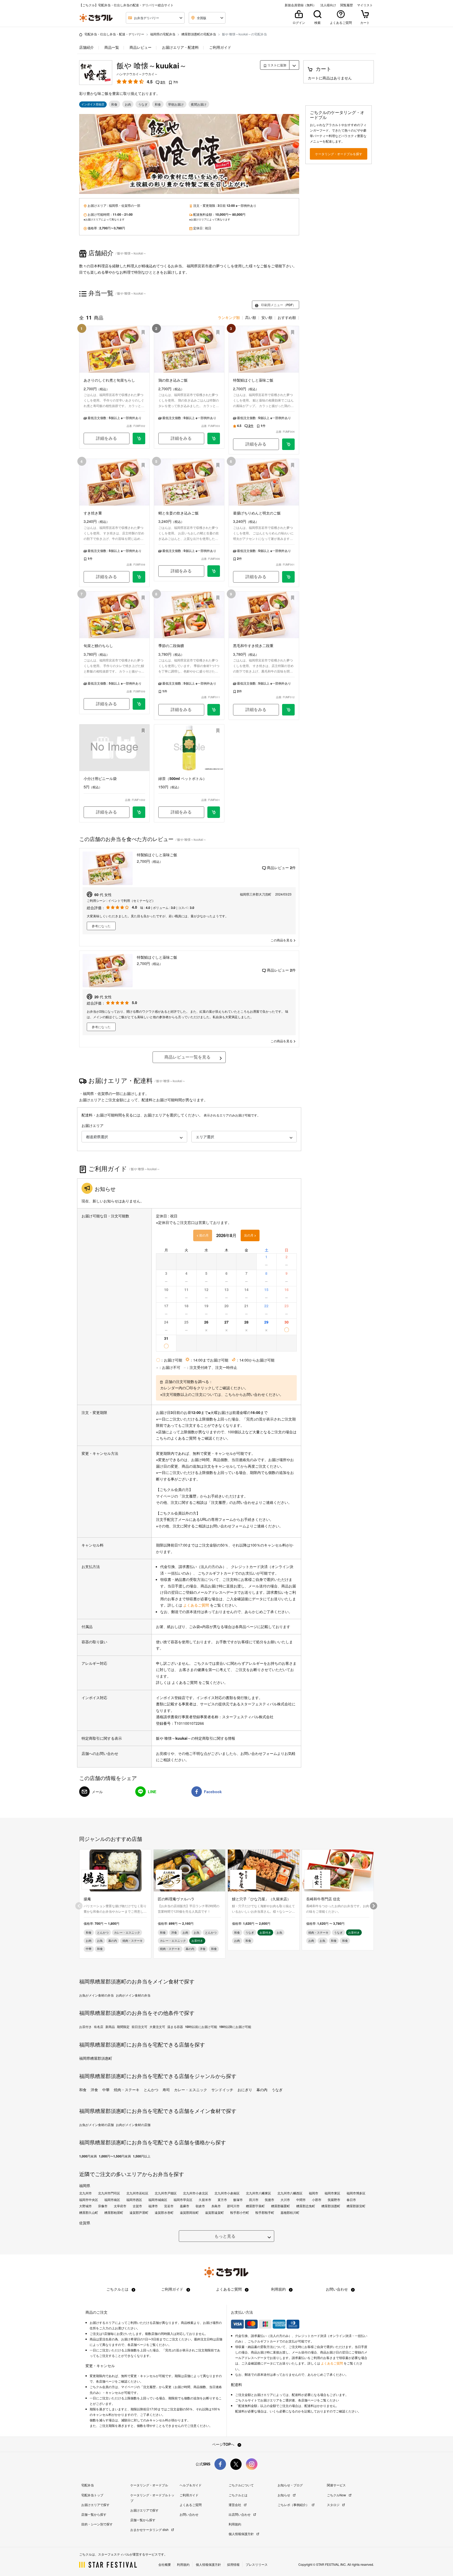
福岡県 (114, 205)
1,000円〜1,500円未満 (115, 2156)
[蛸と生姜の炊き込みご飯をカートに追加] (214, 571)
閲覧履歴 (347, 5)
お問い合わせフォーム (228, 1526)
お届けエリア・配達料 (180, 47)
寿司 (166, 2090)
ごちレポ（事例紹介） (294, 2505)
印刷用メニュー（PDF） (278, 305)
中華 (106, 2090)
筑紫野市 (334, 2200)
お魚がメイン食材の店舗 (96, 2125)
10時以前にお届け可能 (201, 2027)
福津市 (153, 2206)
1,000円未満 (88, 2156)
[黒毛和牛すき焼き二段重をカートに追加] (288, 710)
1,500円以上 (142, 2156)
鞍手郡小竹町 (240, 2212)
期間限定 (123, 2027)
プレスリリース (257, 2564)
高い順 (251, 317)
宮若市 (169, 2206)
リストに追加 (276, 65)
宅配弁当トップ (92, 2495)
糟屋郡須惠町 (331, 2206)
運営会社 (235, 2505)
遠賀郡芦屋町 (139, 2212)
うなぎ (277, 2090)
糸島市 (216, 2206)
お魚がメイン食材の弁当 (96, 1995)
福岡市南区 (112, 2200)
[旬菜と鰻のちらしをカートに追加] (139, 704)
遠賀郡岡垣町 (189, 2212)
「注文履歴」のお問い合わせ (231, 1502)
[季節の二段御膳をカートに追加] (214, 710)
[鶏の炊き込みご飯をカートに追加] (214, 438)
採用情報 (233, 2564)
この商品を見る (282, 940)
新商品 (110, 2027)
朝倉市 (200, 2206)
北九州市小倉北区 (196, 2193)
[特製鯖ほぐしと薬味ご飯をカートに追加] (288, 444)
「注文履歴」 (189, 1496)
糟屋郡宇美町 (255, 2206)
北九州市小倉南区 (227, 2193)
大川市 (285, 2200)
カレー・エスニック (191, 2090)
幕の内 (262, 2090)
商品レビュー (140, 47)
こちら (230, 1394)
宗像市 (103, 2206)
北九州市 (85, 2193)
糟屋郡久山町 (89, 2212)
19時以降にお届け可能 (235, 2027)
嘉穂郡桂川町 (290, 2212)
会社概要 (165, 2564)
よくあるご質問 (197, 1605)
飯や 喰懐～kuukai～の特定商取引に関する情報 (196, 1738)
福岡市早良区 (183, 2200)
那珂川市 (233, 2206)
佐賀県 (126, 205)
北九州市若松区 (137, 2193)
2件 (163, 82)
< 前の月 (203, 1235)
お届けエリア (93, 1125)
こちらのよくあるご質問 (176, 1438)
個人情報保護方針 (242, 2534)
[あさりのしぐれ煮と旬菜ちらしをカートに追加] (139, 438)
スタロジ (334, 2505)
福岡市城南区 (158, 2200)
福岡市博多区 (356, 2193)
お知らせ (284, 2495)
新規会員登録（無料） (300, 5)
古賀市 (137, 2206)
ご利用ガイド (220, 47)
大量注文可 (157, 2027)
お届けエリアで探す (95, 2505)
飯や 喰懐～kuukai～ (152, 65)
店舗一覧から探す (94, 2514)
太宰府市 (120, 2206)
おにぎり (245, 2090)
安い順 (267, 317)
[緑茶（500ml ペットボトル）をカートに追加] (214, 812)
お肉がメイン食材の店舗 (133, 2125)
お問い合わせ (337, 2289)
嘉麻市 (185, 2206)
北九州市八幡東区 (258, 2193)
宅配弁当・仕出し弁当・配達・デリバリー (114, 34)
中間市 (301, 2200)
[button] (134, 1137)
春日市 (351, 2200)
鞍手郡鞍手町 (265, 2212)
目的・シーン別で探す (97, 2524)
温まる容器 (175, 2027)
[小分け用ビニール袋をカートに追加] (139, 812)
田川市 (254, 2200)
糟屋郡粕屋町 (114, 2212)
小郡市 (317, 2200)
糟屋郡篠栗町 (281, 2206)
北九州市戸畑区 (166, 2193)
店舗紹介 (87, 47)
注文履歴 (149, 2387)
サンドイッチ (222, 2090)
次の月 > (250, 1235)
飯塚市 (238, 2200)
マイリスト (365, 5)
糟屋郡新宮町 (356, 2206)
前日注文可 (139, 2027)
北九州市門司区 (109, 2193)
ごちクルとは (118, 2289)
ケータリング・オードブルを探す (339, 154)
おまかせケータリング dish (150, 2529)
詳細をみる (106, 438)
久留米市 (205, 2200)
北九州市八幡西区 (290, 2193)
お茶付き (85, 2027)
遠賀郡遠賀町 (214, 2212)
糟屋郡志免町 (306, 2206)
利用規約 (279, 2289)
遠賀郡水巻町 (164, 2212)
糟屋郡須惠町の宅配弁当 (199, 34)
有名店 (99, 2027)
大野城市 (85, 2206)
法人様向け (328, 5)
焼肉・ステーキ (127, 2090)
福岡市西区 (134, 2200)
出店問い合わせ (240, 2514)
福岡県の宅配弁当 (163, 34)
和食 (83, 2090)
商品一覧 (111, 47)
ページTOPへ (224, 2444)
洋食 (94, 2090)
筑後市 (269, 2200)
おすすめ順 (287, 317)
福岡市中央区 (89, 2200)
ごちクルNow (337, 2495)
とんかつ (151, 2090)
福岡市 (314, 2193)
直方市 (222, 2200)
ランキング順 (229, 317)
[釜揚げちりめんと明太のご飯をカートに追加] (288, 577)
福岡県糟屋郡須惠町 (96, 2058)
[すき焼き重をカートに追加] (139, 577)
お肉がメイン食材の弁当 (133, 1995)
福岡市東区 (332, 2193)
